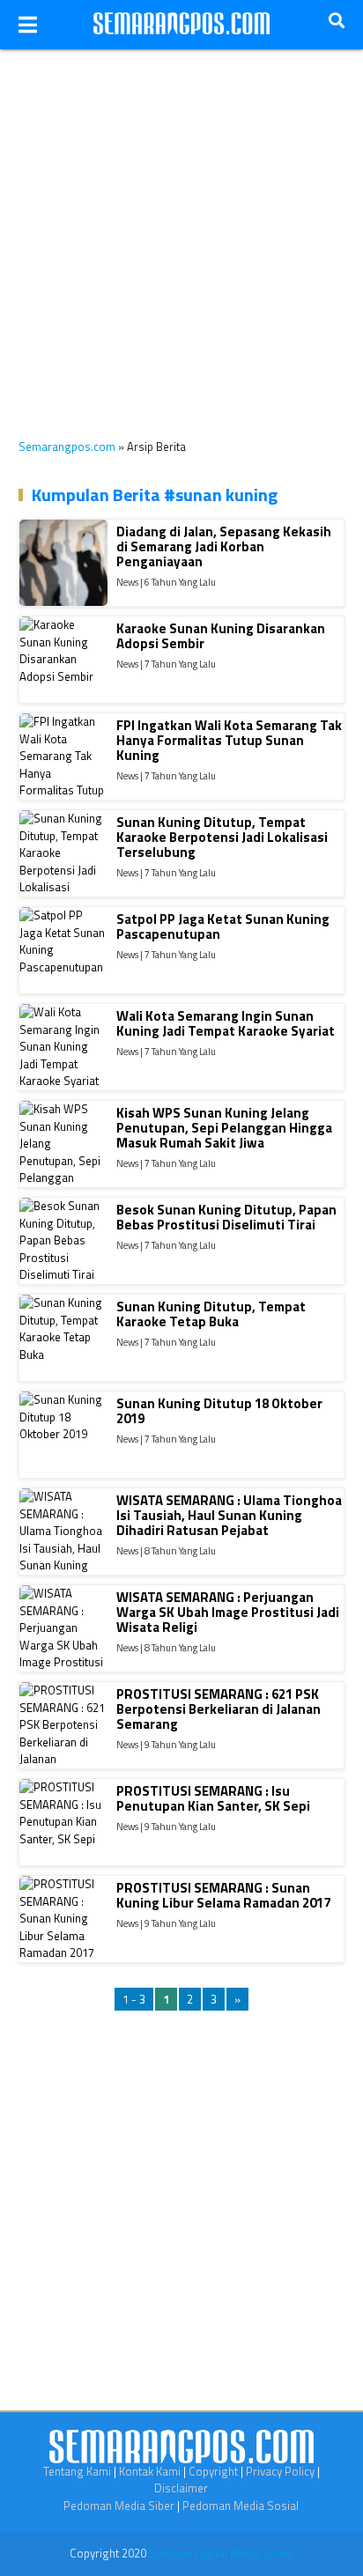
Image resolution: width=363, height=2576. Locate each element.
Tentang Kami (77, 2471)
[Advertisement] (181, 231)
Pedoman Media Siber (119, 2506)
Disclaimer (181, 2488)
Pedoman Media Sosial (241, 2506)
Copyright (213, 2471)
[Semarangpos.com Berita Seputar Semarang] (181, 25)
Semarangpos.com (67, 447)
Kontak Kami (150, 2471)
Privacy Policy (280, 2471)
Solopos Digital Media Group (222, 2553)
